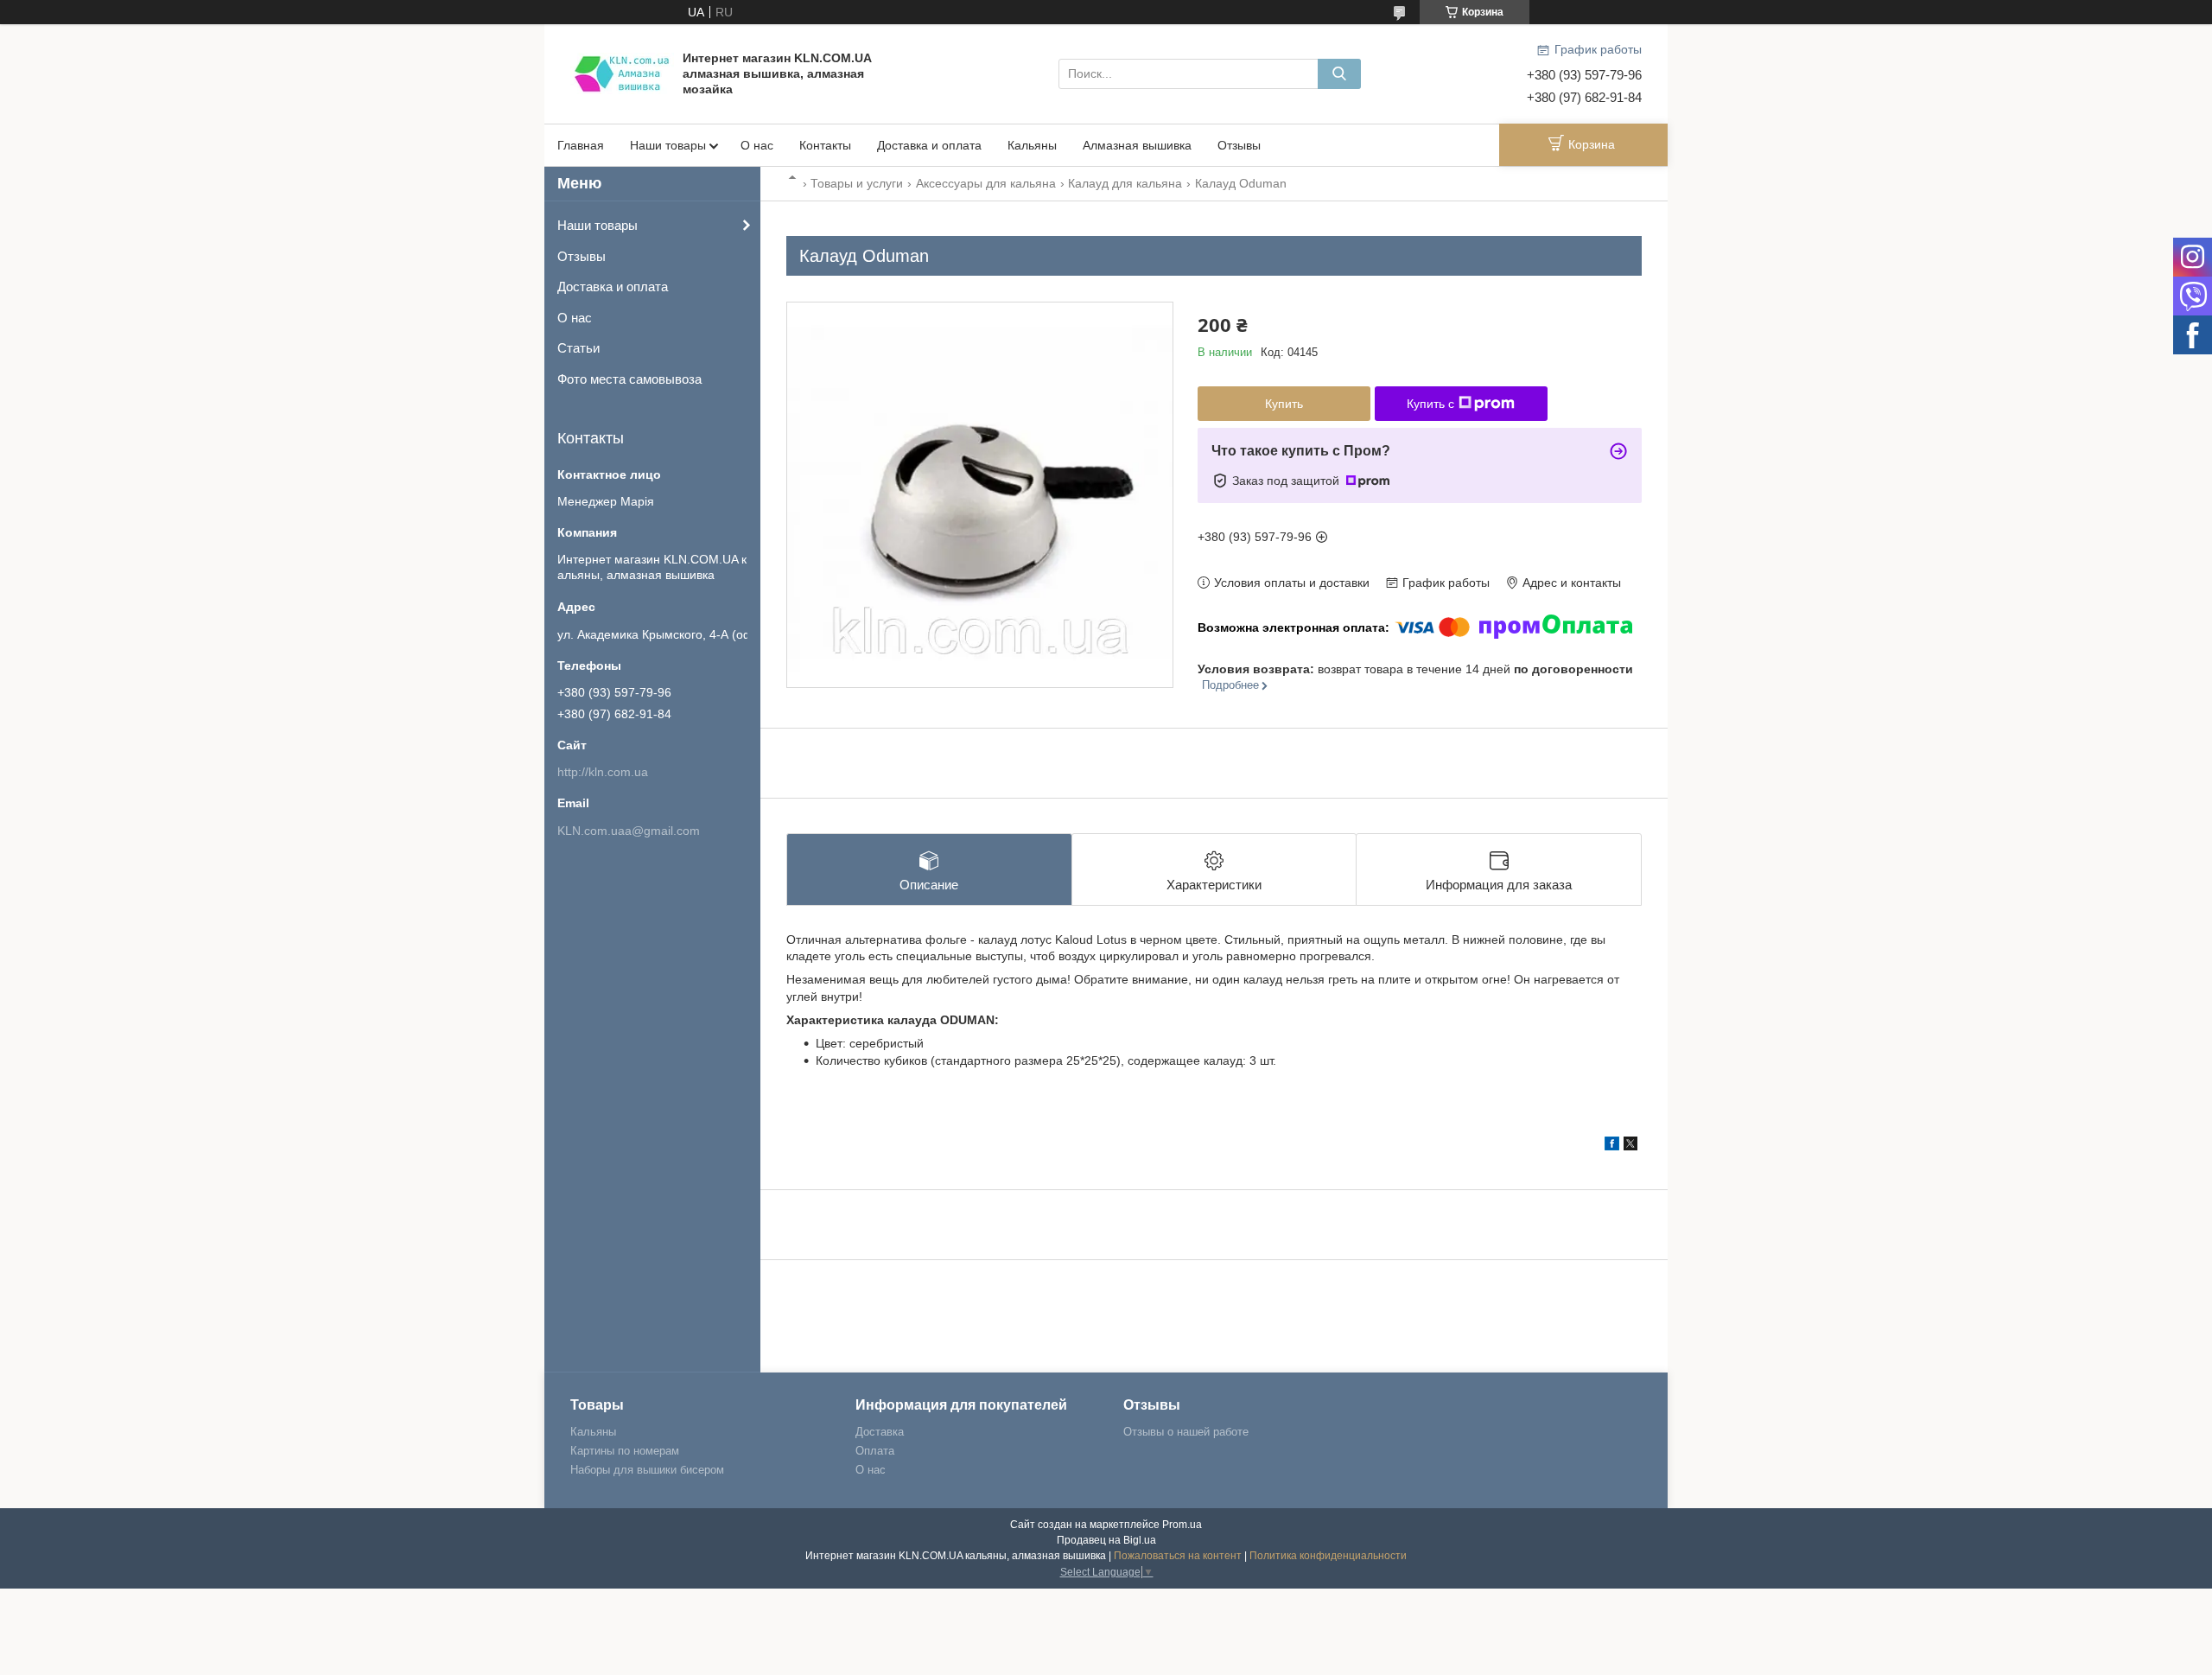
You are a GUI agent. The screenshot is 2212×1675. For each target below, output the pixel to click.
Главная (581, 145)
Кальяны (1032, 145)
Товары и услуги (857, 183)
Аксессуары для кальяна (986, 183)
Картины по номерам (625, 1451)
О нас (757, 145)
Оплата (875, 1451)
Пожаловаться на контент (1178, 1556)
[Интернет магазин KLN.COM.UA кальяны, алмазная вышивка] (622, 73)
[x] (1630, 1146)
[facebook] (1612, 1146)
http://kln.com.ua (603, 772)
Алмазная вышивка (1137, 145)
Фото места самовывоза (629, 379)
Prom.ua (1182, 1525)
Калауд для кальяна (1125, 183)
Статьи (578, 348)
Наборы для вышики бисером (647, 1470)
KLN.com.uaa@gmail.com (629, 831)
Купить (1284, 404)
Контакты (825, 145)
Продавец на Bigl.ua (1106, 1540)
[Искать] (1339, 74)
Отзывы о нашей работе (1186, 1432)
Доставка (880, 1432)
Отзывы (1239, 145)
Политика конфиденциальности (1328, 1556)
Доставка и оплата (929, 145)
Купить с (1430, 404)
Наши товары (668, 145)
